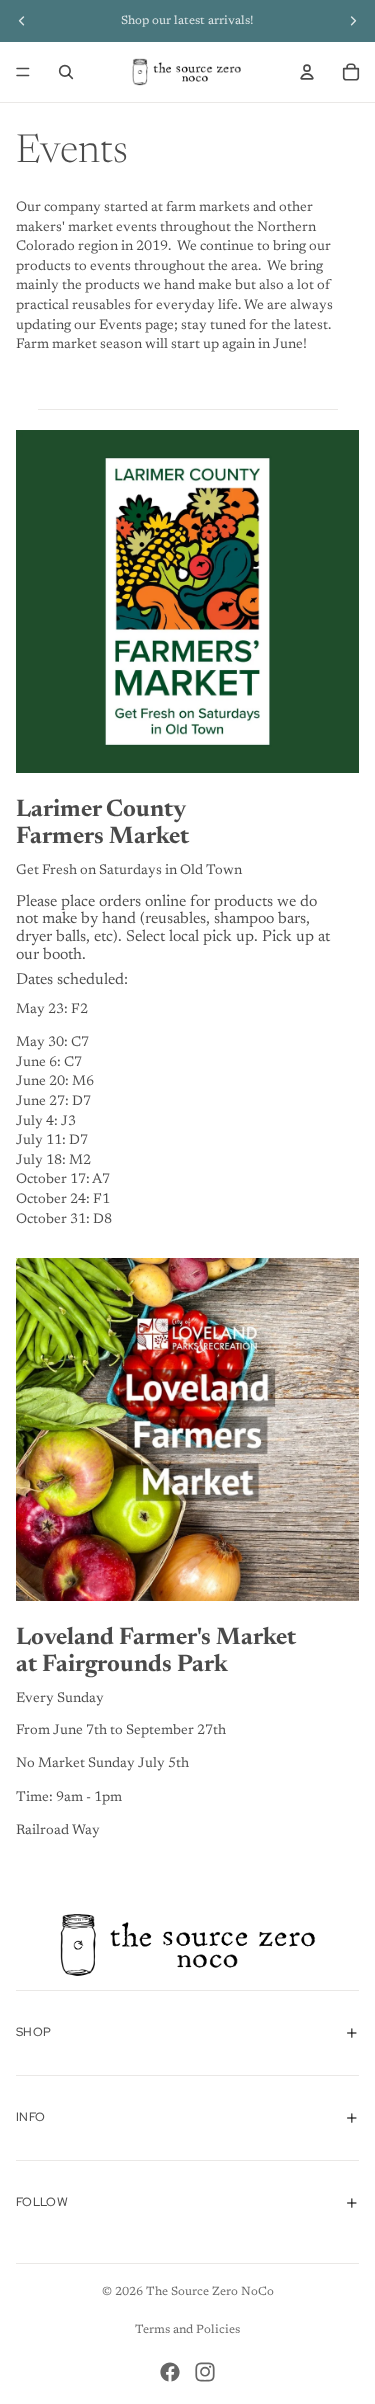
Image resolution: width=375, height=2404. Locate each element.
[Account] (307, 72)
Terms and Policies (187, 2330)
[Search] (66, 72)
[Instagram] (205, 2372)
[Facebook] (170, 2372)
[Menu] (23, 72)
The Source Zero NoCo (210, 2292)
